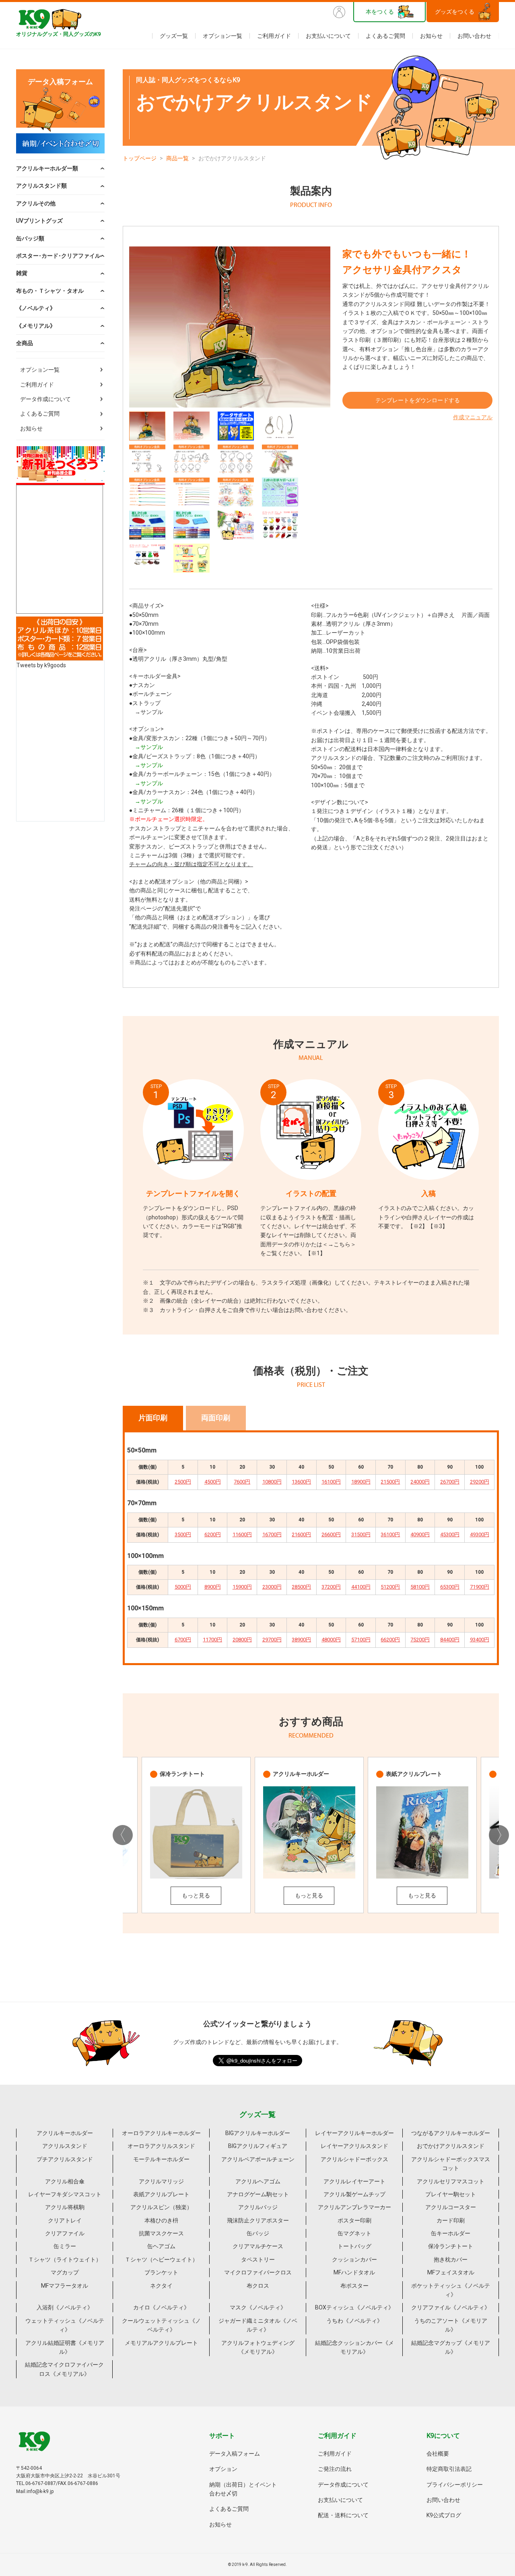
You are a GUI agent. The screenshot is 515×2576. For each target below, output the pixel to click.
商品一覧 (177, 158)
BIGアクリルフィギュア (258, 2146)
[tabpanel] (230, 327)
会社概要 (438, 2454)
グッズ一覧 (174, 36)
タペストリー (258, 2259)
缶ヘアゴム (161, 2246)
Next (499, 1835)
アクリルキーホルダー (65, 2133)
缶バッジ (258, 2233)
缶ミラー (65, 2246)
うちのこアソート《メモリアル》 (451, 2325)
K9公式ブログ (444, 2515)
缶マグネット (354, 2233)
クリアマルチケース (258, 2246)
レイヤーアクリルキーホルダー (354, 2133)
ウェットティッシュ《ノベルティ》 (65, 2325)
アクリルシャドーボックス (354, 2159)
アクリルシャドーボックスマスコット (451, 2164)
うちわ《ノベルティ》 (354, 2321)
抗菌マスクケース (161, 2233)
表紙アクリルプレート (161, 2194)
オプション (223, 2469)
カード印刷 (451, 2220)
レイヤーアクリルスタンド (354, 2146)
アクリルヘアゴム (258, 2181)
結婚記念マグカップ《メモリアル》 (451, 2347)
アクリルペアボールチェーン (258, 2159)
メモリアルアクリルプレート (161, 2343)
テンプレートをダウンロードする (418, 400)
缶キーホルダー (451, 2233)
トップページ (140, 158)
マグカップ (65, 2272)
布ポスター (354, 2286)
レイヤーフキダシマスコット (65, 2194)
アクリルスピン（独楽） (161, 2207)
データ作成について (45, 399)
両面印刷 (216, 1418)
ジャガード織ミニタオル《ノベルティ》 (258, 2325)
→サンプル (149, 712)
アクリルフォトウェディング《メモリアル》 (258, 2347)
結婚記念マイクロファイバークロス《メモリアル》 (64, 2369)
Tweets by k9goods (41, 665)
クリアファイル (65, 2233)
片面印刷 (153, 1418)
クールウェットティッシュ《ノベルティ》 (161, 2325)
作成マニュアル (473, 417)
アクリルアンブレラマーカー (354, 2207)
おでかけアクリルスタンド (451, 2146)
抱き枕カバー (451, 2259)
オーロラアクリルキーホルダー (161, 2133)
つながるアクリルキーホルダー (451, 2133)
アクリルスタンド (65, 2146)
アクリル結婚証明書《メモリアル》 (65, 2347)
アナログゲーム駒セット (258, 2194)
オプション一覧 (222, 36)
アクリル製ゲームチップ (354, 2194)
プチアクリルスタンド (65, 2159)
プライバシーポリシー (455, 2485)
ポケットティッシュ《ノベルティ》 (451, 2290)
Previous (123, 1835)
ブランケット (161, 2272)
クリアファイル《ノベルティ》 (451, 2307)
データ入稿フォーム (235, 2454)
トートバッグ (354, 2246)
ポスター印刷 (354, 2220)
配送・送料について (343, 2515)
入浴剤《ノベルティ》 (65, 2307)
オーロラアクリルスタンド (161, 2146)
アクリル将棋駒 (65, 2207)
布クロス (258, 2286)
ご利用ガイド (274, 36)
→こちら (339, 1244)
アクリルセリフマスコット (451, 2181)
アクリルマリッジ (161, 2181)
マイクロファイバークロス (258, 2272)
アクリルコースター (451, 2207)
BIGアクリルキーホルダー (258, 2133)
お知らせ (431, 36)
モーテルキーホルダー (161, 2159)
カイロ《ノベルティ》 (161, 2307)
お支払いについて (328, 36)
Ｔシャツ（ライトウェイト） (65, 2259)
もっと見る (196, 1895)
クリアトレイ (65, 2220)
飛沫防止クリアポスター (258, 2220)
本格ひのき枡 (161, 2220)
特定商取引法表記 (449, 2469)
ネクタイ (161, 2286)
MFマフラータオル (65, 2286)
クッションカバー (354, 2259)
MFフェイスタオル (451, 2272)
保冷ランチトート (451, 2246)
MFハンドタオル (354, 2272)
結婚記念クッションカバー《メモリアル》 (354, 2347)
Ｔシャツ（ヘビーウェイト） (161, 2259)
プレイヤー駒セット (451, 2194)
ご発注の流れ (335, 2469)
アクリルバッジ (258, 2207)
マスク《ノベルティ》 (258, 2307)
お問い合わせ (474, 36)
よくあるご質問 (385, 36)
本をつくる (380, 12)
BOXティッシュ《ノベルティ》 (354, 2307)
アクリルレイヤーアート (354, 2181)
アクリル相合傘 (65, 2181)
